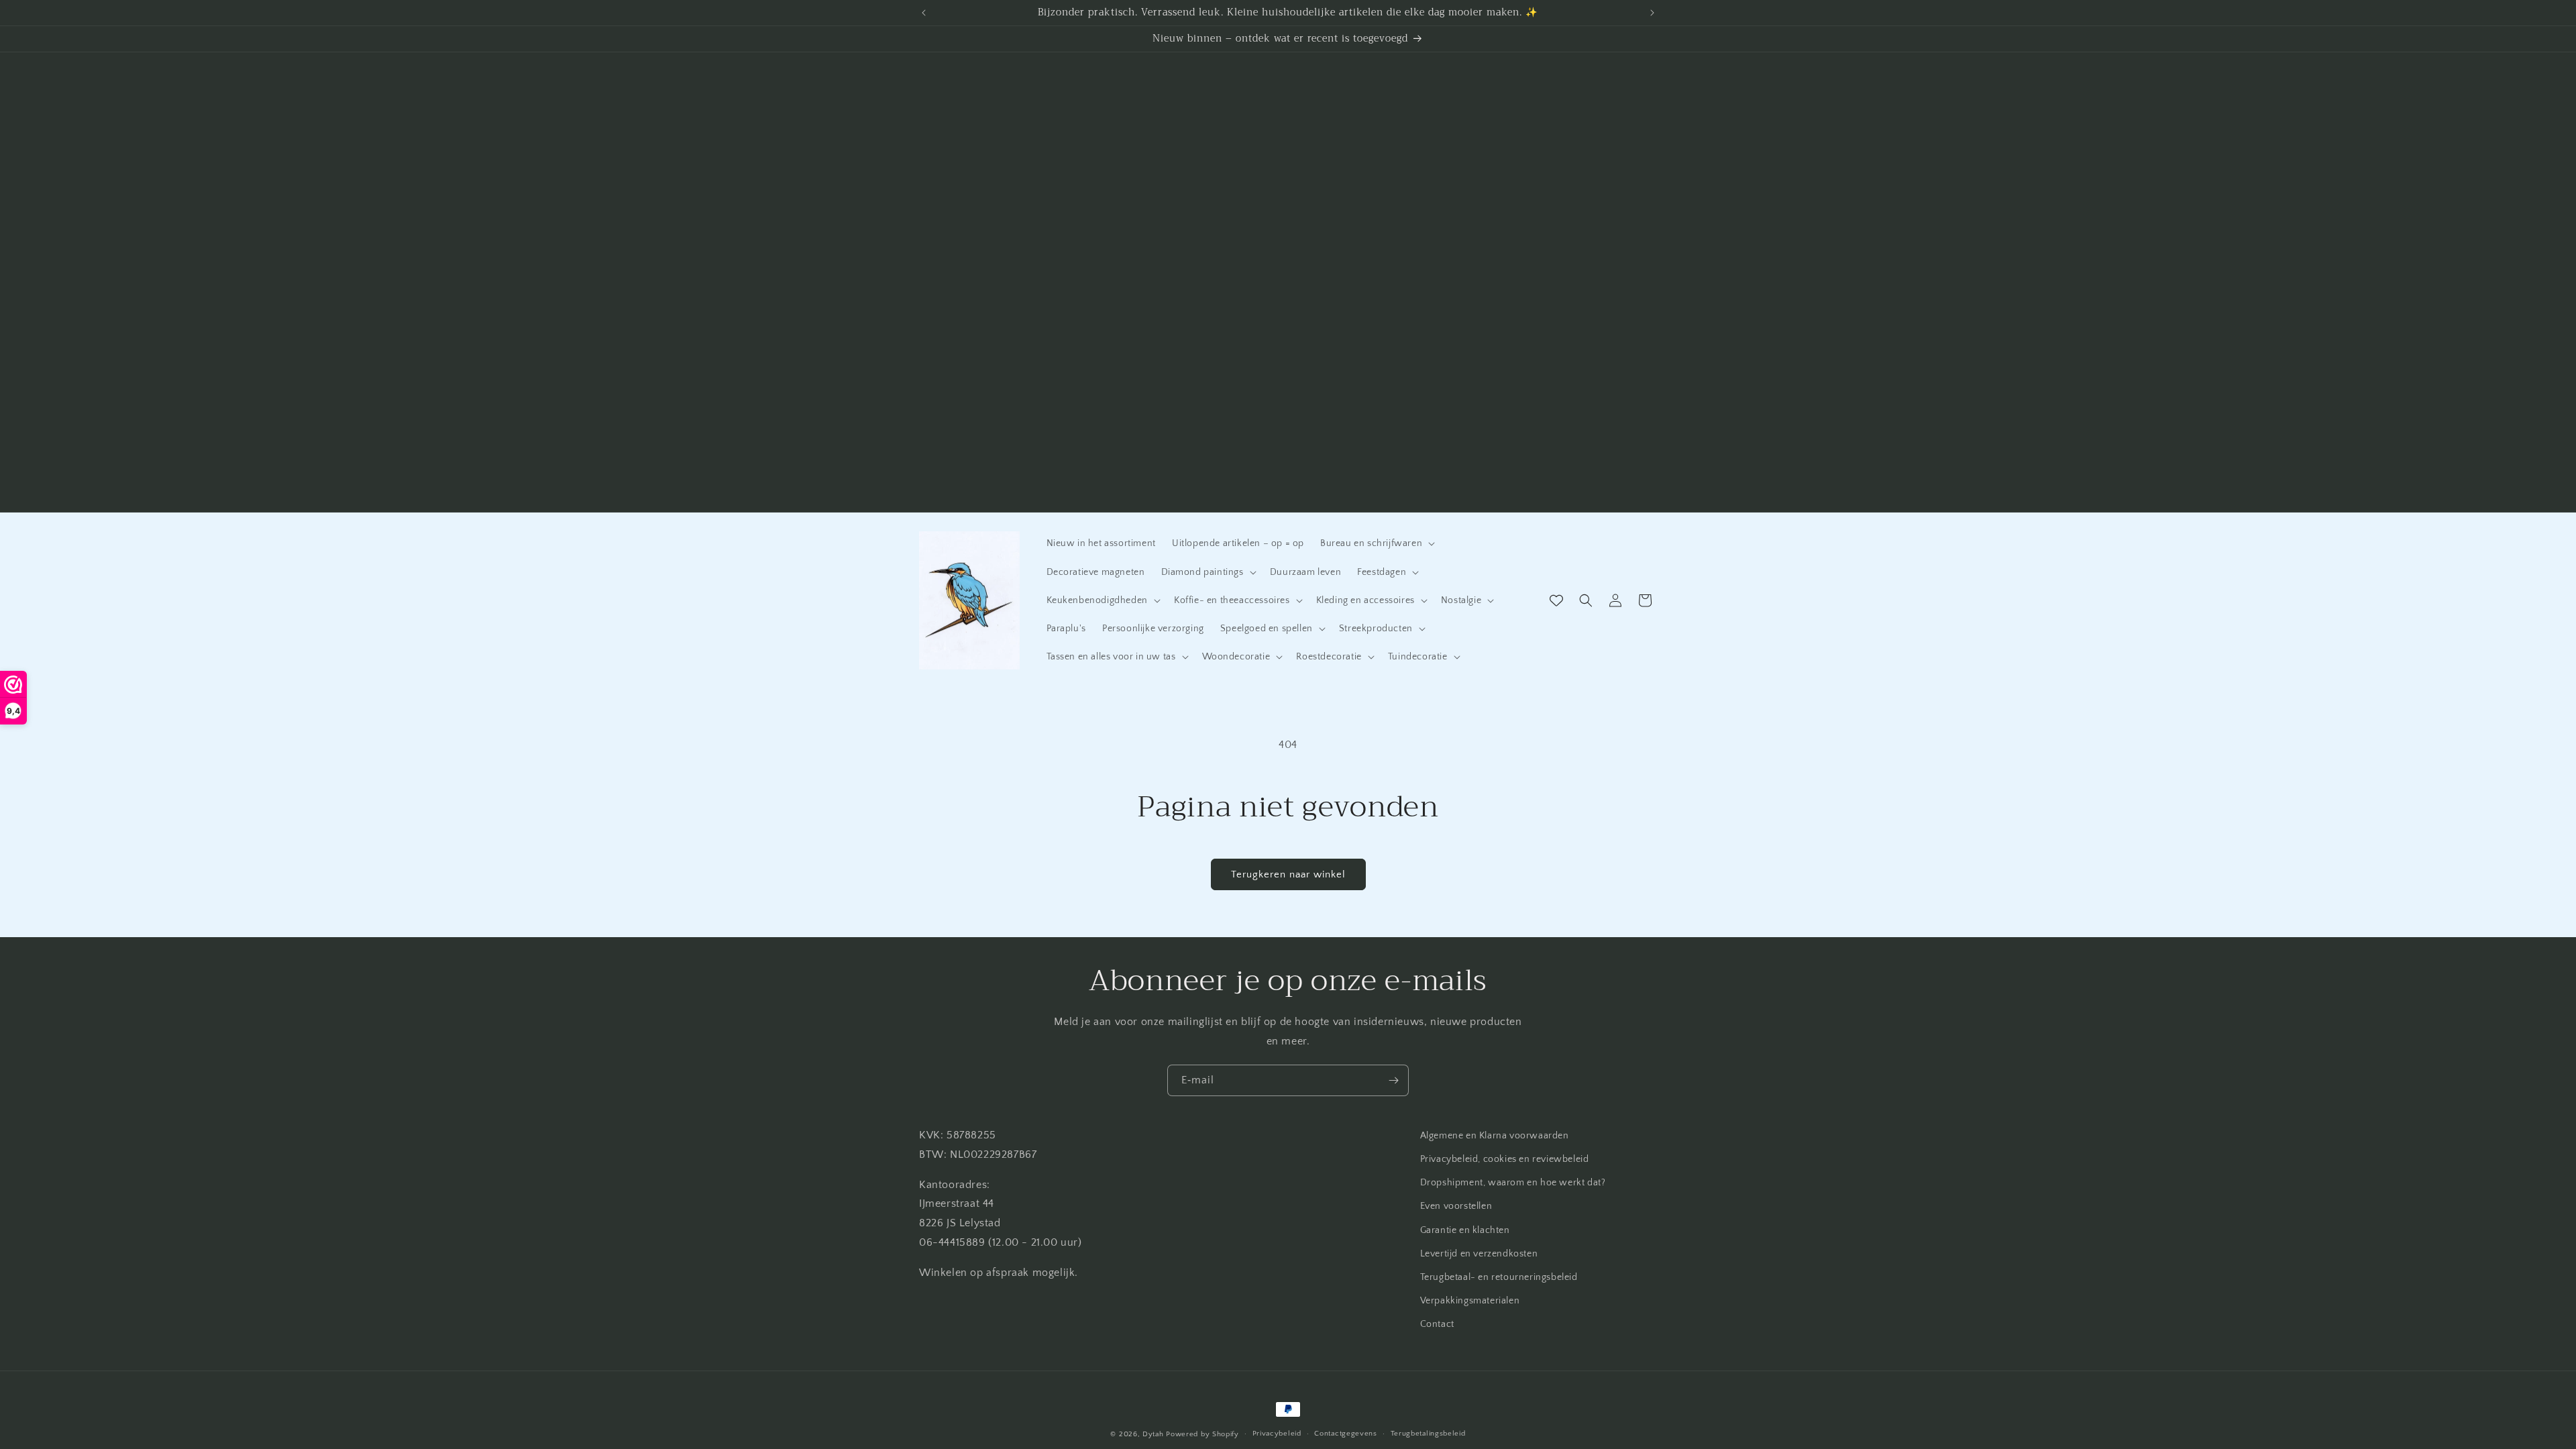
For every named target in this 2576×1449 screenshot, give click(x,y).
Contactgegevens (1346, 1434)
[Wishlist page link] (1556, 600)
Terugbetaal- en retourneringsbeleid (1499, 1277)
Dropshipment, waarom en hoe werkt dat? (1513, 1183)
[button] (1376, 543)
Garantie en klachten (1465, 1230)
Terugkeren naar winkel (1288, 874)
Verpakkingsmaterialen (1470, 1301)
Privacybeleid (1277, 1434)
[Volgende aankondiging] (1652, 13)
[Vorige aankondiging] (924, 13)
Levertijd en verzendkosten (1479, 1254)
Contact (1437, 1324)
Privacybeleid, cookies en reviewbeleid (1505, 1159)
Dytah (1153, 1434)
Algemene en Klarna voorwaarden (1495, 1136)
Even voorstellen (1456, 1206)
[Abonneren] (1393, 1080)
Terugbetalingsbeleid (1428, 1434)
